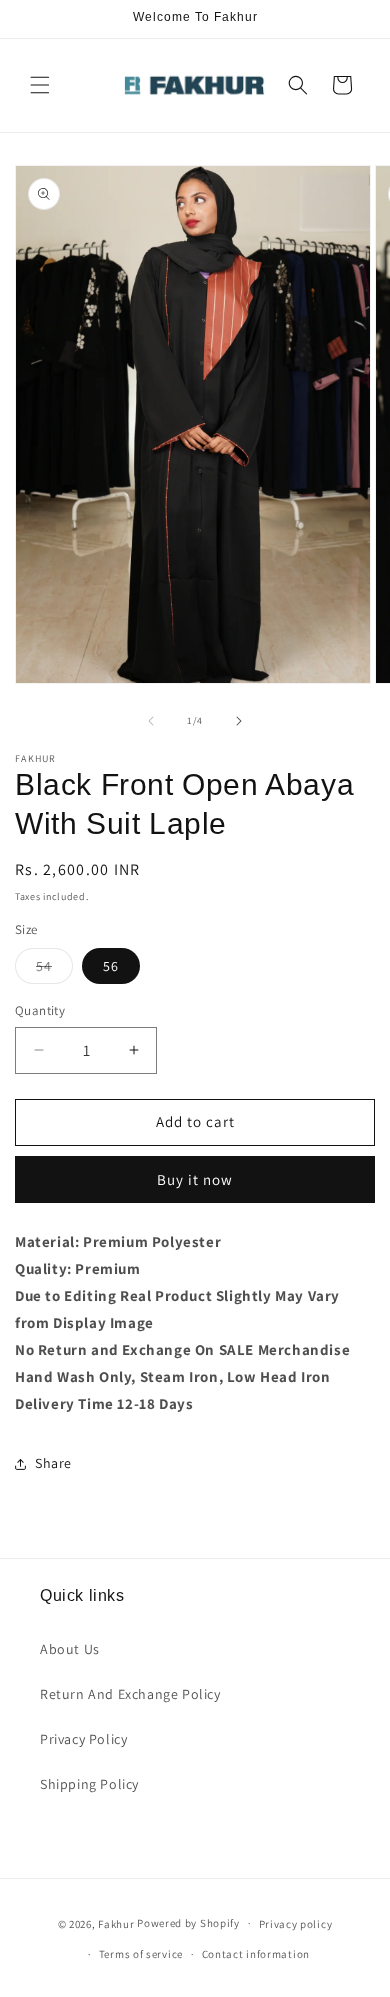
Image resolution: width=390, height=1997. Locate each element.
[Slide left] (151, 721)
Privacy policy (296, 1924)
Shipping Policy (89, 1784)
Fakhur (116, 1923)
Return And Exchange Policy (130, 1694)
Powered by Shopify (188, 1923)
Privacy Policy (83, 1739)
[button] (40, 85)
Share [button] (53, 1463)
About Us (70, 1649)
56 (111, 966)
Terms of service (141, 1954)
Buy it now (195, 1179)
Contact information (256, 1954)
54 (54, 970)
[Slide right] (239, 721)
